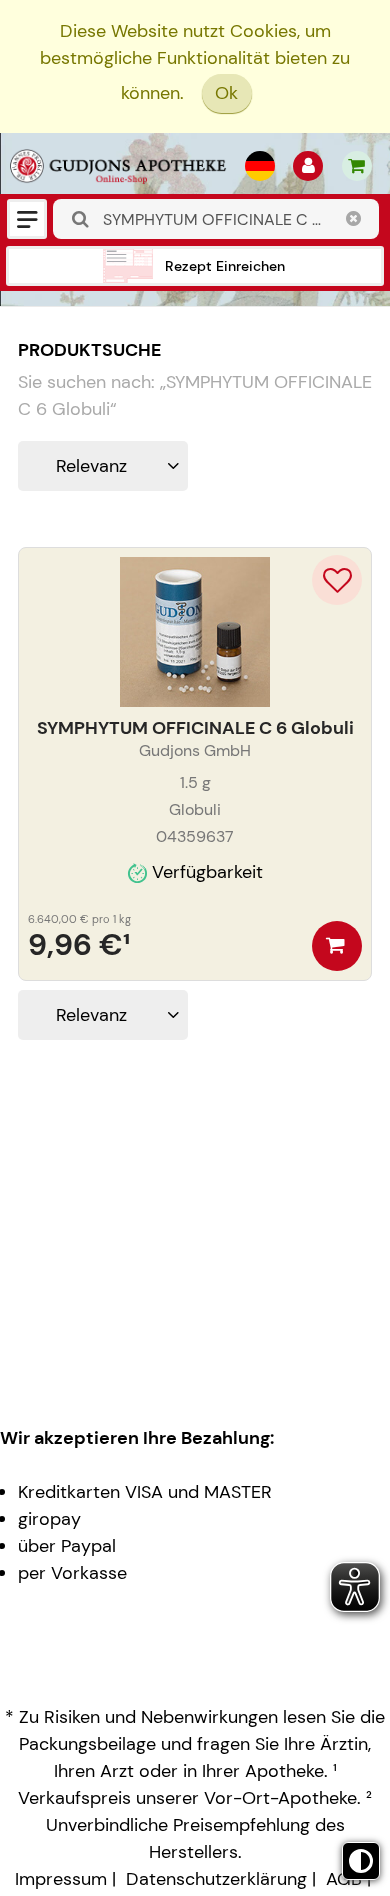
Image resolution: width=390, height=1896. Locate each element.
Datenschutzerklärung (216, 1879)
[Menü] (27, 219)
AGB (344, 1879)
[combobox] (216, 219)
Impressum (61, 1879)
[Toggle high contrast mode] (361, 1861)
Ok (226, 93)
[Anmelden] (308, 166)
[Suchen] (81, 219)
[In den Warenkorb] (337, 946)
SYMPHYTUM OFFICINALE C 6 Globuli (195, 728)
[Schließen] (354, 219)
